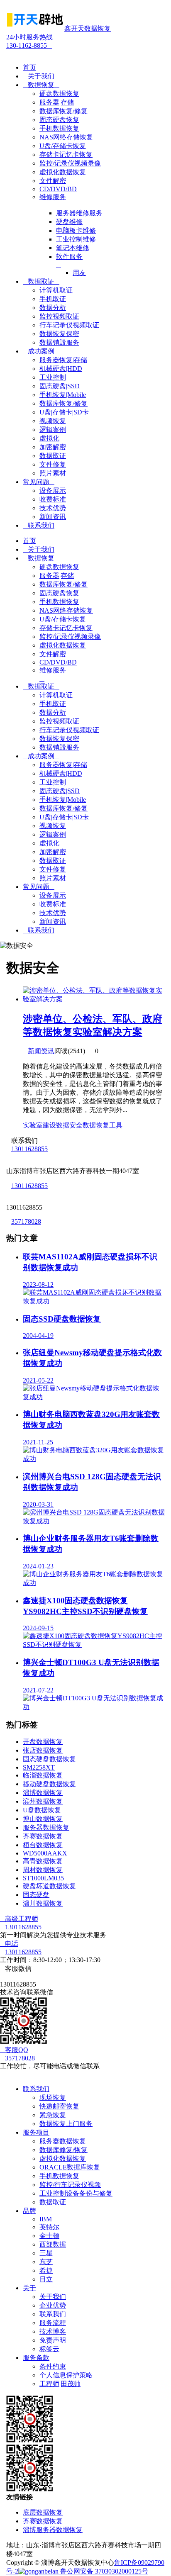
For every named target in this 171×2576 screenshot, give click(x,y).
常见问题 (39, 482)
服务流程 (53, 2323)
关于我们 (39, 76)
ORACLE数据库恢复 (70, 2167)
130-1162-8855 (29, 41)
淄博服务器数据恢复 (53, 2530)
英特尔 (49, 2227)
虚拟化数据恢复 (63, 2158)
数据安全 (69, 1125)
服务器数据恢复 (46, 1827)
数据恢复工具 (103, 1125)
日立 (46, 2279)
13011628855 (29, 1149)
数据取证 (41, 281)
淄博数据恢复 (43, 1793)
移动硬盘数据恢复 (49, 1784)
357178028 (26, 1221)
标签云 (49, 2349)
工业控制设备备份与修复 (76, 2193)
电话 (9, 1944)
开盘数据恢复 (43, 1742)
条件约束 (53, 2366)
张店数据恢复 (43, 1750)
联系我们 (39, 525)
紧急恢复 (53, 2115)
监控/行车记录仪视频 (70, 2185)
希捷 (46, 2270)
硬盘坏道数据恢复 (49, 1886)
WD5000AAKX (45, 1853)
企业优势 (53, 2305)
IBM (46, 2219)
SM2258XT (39, 1767)
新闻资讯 (41, 1051)
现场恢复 (53, 2098)
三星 (46, 2253)
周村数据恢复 (43, 1870)
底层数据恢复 (43, 2512)
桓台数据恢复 (43, 1845)
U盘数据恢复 (42, 1810)
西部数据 (53, 2244)
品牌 (29, 2211)
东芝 (46, 2262)
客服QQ (14, 2050)
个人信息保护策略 (66, 2375)
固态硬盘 (36, 1895)
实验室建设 (39, 1125)
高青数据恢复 (43, 1861)
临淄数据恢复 (43, 1775)
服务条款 (36, 2358)
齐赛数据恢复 (43, 1836)
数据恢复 (41, 85)
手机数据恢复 (59, 2176)
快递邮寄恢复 (59, 2106)
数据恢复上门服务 (66, 2124)
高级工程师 (19, 1919)
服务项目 (36, 2132)
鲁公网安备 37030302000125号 (103, 2571)
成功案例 (41, 351)
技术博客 (53, 2331)
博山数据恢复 (43, 1819)
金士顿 (49, 2236)
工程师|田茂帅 (60, 2384)
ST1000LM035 (43, 1878)
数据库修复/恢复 (64, 2150)
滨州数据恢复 (43, 1801)
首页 (29, 67)
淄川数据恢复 (43, 1903)
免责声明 (53, 2340)
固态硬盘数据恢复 (49, 1759)
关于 (29, 2288)
